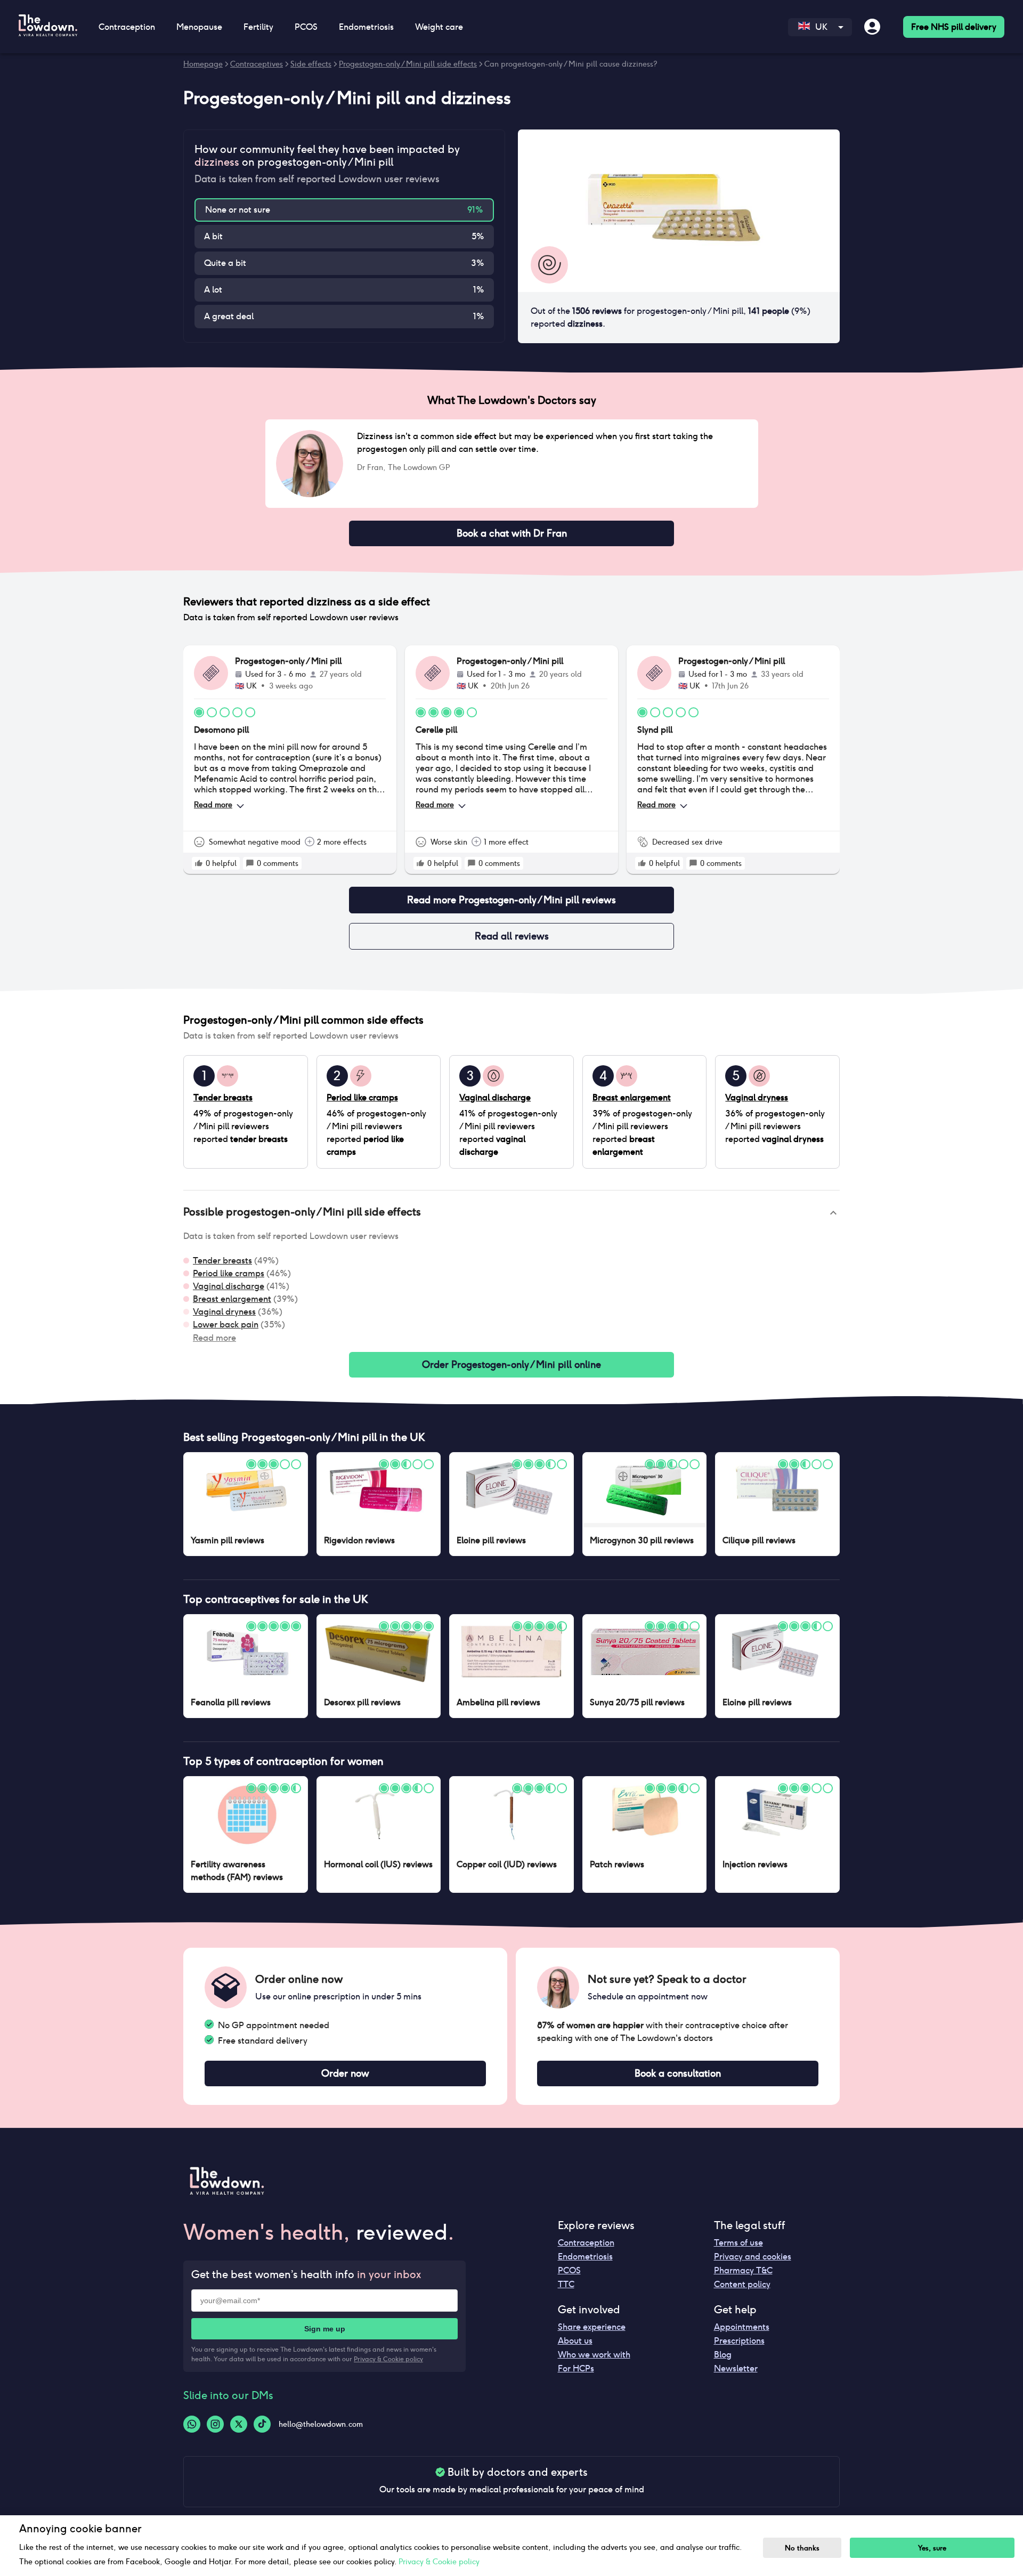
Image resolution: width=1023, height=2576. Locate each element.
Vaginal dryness (224, 1312)
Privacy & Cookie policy (388, 2359)
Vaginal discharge (229, 1286)
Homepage (203, 64)
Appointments (742, 2327)
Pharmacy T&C (743, 2270)
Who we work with (594, 2355)
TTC (566, 2284)
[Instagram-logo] (215, 2424)
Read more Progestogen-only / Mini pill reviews (511, 900)
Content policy (742, 2284)
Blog (723, 2355)
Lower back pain (226, 1325)
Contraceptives (257, 64)
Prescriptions (739, 2341)
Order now (345, 2073)
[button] (511, 1213)
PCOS (569, 2270)
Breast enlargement (232, 1299)
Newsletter (736, 2368)
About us (575, 2341)
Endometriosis (585, 2257)
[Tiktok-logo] (262, 2424)
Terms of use (738, 2243)
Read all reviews (512, 936)
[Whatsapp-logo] (192, 2424)
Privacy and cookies (753, 2257)
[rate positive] (199, 863)
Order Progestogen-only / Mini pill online (511, 1364)
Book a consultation (678, 2073)
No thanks (802, 2548)
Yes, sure (932, 2548)
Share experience (592, 2327)
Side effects (311, 64)
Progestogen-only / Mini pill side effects (408, 64)
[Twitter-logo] (239, 2424)
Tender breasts (222, 1261)
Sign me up (325, 2329)
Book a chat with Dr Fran (512, 533)
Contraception (586, 2243)
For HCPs (576, 2368)
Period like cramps (229, 1273)
